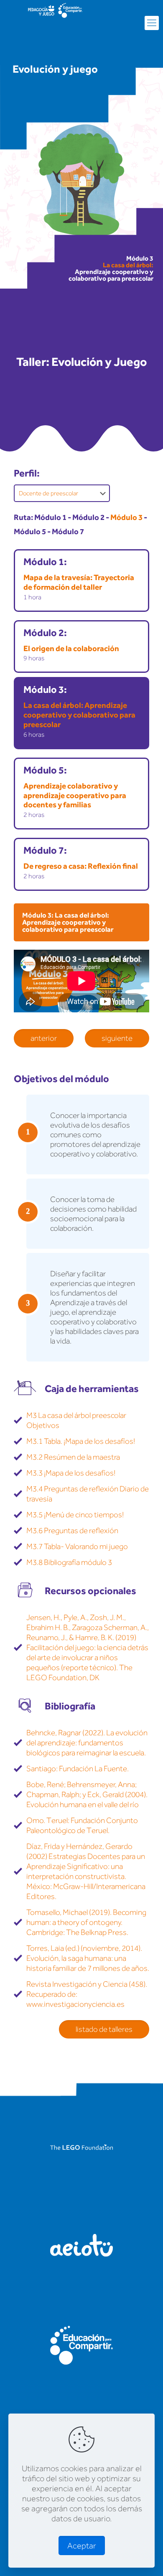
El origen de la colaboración (71, 648)
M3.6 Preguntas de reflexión (72, 1530)
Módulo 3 (126, 517)
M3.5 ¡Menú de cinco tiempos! (75, 1515)
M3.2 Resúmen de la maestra (73, 1457)
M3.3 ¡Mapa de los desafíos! (71, 1473)
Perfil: (27, 473)
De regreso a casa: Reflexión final (81, 866)
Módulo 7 (68, 531)
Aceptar (82, 2546)
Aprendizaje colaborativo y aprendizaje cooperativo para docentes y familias (75, 795)
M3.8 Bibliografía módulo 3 (69, 1562)
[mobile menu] (152, 23)
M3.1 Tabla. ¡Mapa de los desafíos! (81, 1441)
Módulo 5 (30, 531)
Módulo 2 (88, 517)
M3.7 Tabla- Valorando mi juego (77, 1546)
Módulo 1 (50, 517)
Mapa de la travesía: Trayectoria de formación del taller (79, 582)
